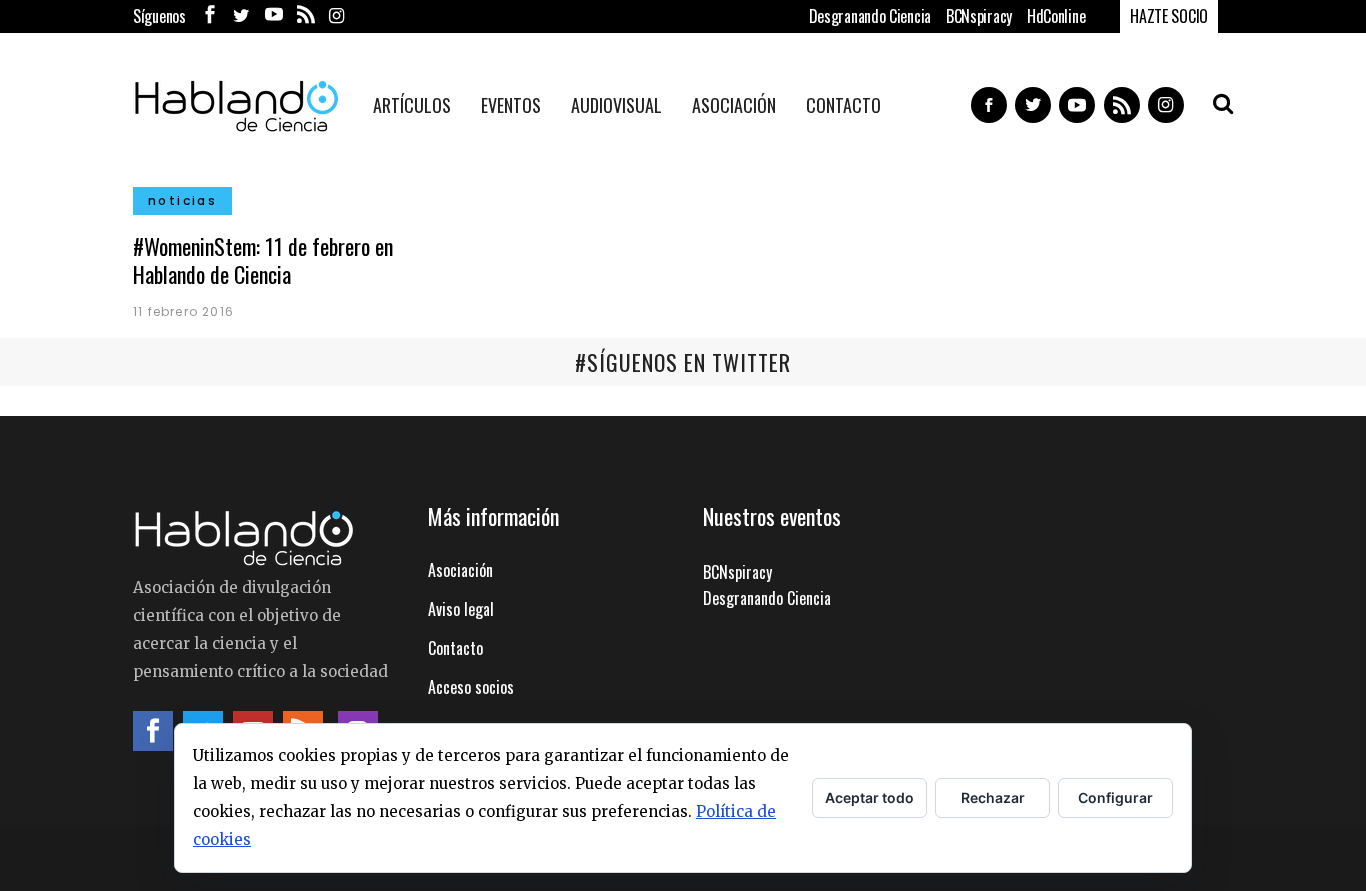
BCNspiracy (979, 16)
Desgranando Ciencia (870, 16)
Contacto (455, 648)
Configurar (1115, 797)
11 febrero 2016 (183, 311)
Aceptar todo (869, 797)
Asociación (460, 570)
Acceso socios (471, 687)
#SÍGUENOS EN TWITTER (683, 362)
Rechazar (993, 797)
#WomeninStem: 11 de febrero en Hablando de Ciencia (263, 260)
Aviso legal (461, 609)
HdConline (1056, 16)
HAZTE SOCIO (1169, 16)
